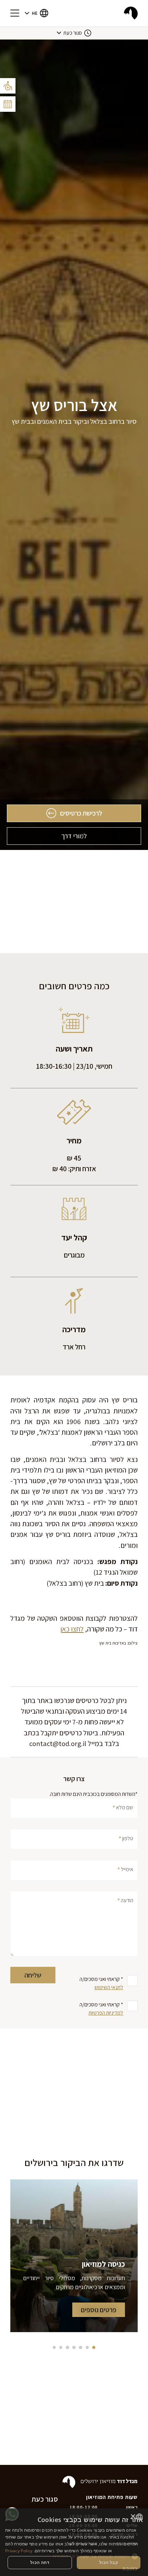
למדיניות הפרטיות (106, 2013)
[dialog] (74, 2542)
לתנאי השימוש (109, 1987)
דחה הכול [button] (40, 2562)
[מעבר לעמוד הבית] (131, 13)
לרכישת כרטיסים (81, 813)
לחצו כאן (72, 1629)
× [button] (133, 2517)
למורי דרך (74, 836)
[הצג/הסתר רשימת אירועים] (8, 104)
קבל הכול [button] (109, 2562)
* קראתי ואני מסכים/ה (101, 1983)
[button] (36, 13)
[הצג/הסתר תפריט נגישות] (8, 86)
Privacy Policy (19, 2551)
